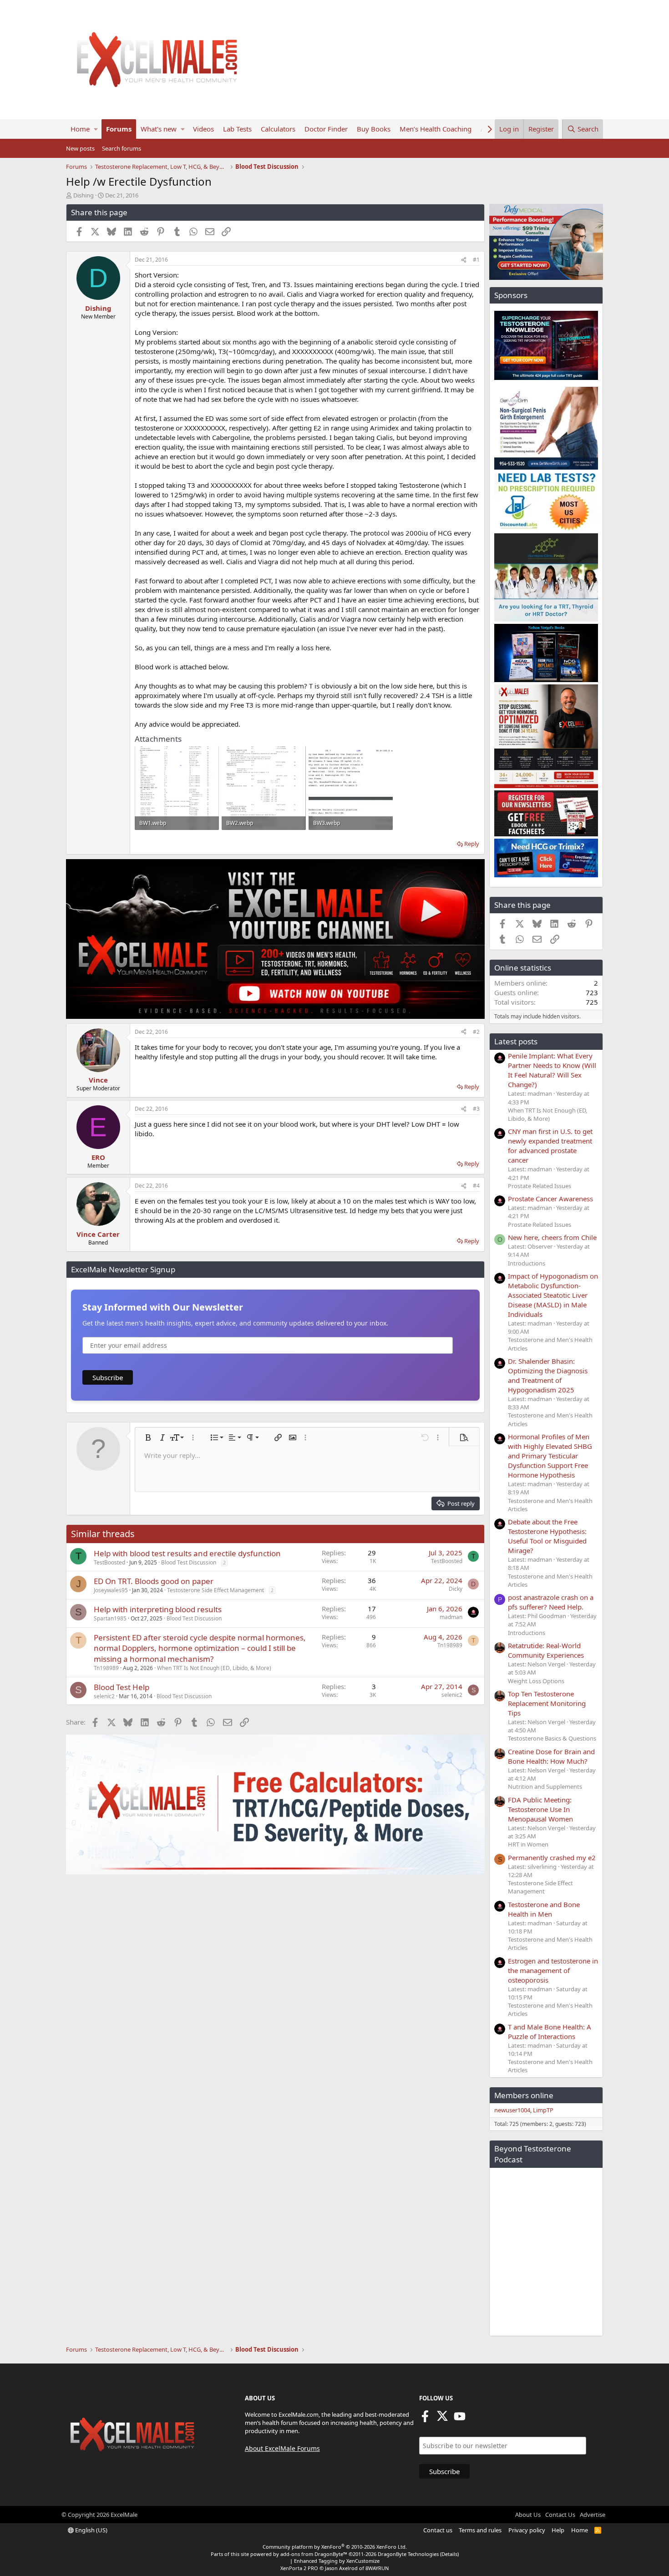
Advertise (593, 2515)
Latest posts (516, 1041)
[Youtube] (460, 2419)
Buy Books (374, 129)
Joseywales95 (111, 1590)
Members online (524, 2095)
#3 (476, 1109)
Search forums (122, 148)
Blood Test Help (122, 1687)
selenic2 (104, 1696)
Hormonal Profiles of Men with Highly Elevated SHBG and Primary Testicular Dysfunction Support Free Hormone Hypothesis (550, 1456)
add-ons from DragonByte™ (314, 2554)
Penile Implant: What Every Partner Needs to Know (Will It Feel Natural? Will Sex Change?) (552, 1070)
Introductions (527, 1263)
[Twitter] (442, 2419)
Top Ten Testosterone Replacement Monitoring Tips (547, 1703)
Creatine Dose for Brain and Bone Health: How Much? (551, 1756)
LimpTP (543, 2110)
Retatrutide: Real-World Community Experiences (546, 1650)
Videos (203, 129)
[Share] (464, 260)
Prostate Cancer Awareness (550, 1199)
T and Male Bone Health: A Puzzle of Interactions (550, 2032)
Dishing (84, 195)
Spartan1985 (110, 1618)
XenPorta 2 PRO (299, 2568)
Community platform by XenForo (335, 2547)
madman (451, 1617)
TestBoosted (109, 1562)
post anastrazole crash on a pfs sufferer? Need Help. (551, 1602)
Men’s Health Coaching (436, 129)
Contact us (438, 2530)
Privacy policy (527, 2530)
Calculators (278, 129)
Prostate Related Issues (540, 1186)
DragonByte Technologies (408, 2554)
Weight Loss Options (536, 1681)
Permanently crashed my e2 (552, 1857)
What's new (159, 129)
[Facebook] (425, 2419)
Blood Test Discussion (189, 1562)
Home (80, 129)
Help (558, 2530)
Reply (472, 844)
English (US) (91, 2530)
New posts (80, 148)
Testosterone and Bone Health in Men (544, 1909)
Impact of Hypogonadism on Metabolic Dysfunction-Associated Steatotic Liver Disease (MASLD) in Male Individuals (553, 1295)
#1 (476, 260)
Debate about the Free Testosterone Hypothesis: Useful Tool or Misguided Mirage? (547, 1536)
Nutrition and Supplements (545, 1786)
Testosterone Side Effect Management (215, 1590)
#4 (476, 1186)
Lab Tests (237, 129)
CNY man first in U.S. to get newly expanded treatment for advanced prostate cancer (550, 1146)
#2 (476, 1032)
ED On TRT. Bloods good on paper (154, 1581)
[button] (96, 129)
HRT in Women (528, 1844)
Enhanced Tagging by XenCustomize (337, 2561)
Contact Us (560, 2515)
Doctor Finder (326, 129)
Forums (119, 129)
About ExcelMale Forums (282, 2448)
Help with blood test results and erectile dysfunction (187, 1553)
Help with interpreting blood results (158, 1609)
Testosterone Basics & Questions (552, 1738)
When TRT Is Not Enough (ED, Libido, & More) (214, 1668)
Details (449, 2554)
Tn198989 (106, 1668)
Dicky (456, 1589)
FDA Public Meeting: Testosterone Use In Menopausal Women (540, 1809)
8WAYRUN (377, 2568)
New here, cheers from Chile (552, 1237)
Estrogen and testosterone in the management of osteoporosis (553, 1970)
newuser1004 (512, 2110)
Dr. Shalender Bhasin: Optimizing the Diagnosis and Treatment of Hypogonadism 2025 (548, 1375)
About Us (528, 2515)
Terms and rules (480, 2530)
